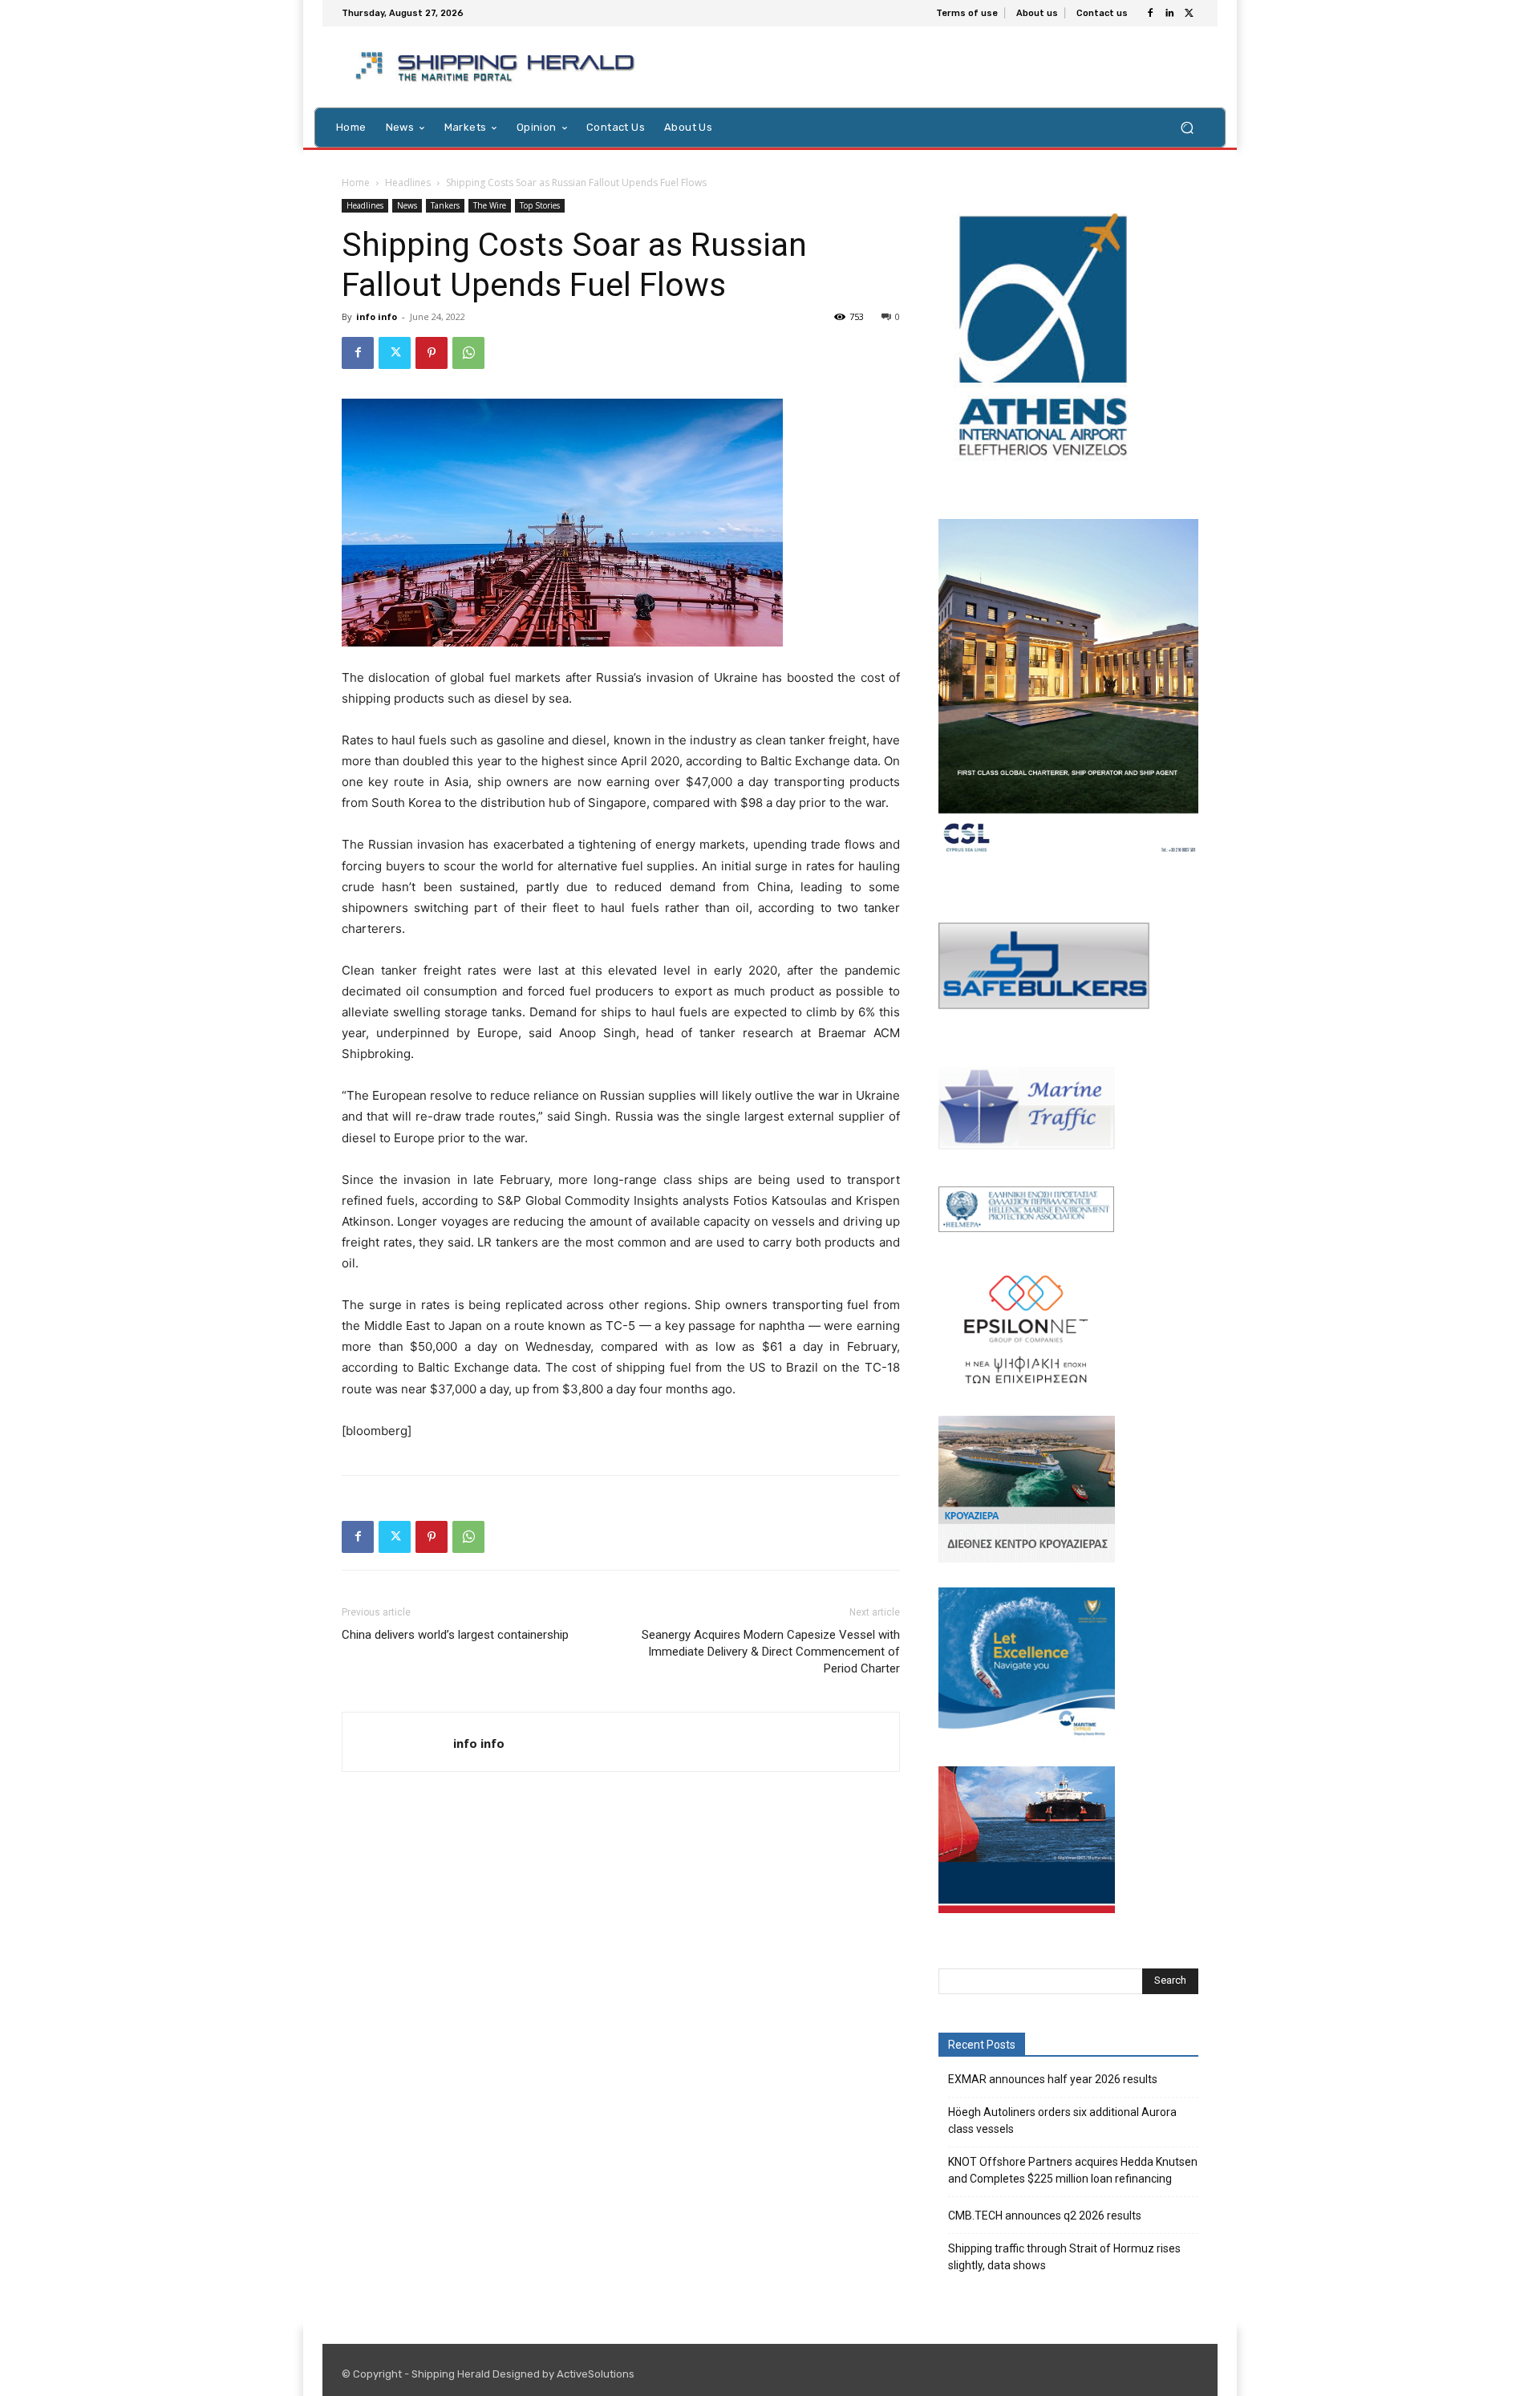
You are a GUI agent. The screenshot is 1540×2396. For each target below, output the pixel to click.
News (407, 205)
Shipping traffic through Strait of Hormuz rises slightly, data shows (1064, 2257)
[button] (1187, 127)
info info (377, 316)
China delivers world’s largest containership (455, 1635)
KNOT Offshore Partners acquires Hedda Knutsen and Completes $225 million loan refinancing (1073, 2170)
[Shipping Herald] (498, 67)
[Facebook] (1150, 14)
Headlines (408, 182)
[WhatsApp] (468, 353)
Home (356, 182)
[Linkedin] (1169, 14)
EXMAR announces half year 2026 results (1053, 2079)
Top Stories (540, 205)
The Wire (490, 205)
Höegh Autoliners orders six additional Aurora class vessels (1062, 2120)
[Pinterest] (432, 353)
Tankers (445, 205)
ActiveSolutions (596, 2374)
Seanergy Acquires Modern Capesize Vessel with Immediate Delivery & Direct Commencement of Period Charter (771, 1652)
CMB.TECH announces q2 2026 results (1045, 2216)
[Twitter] (1189, 14)
